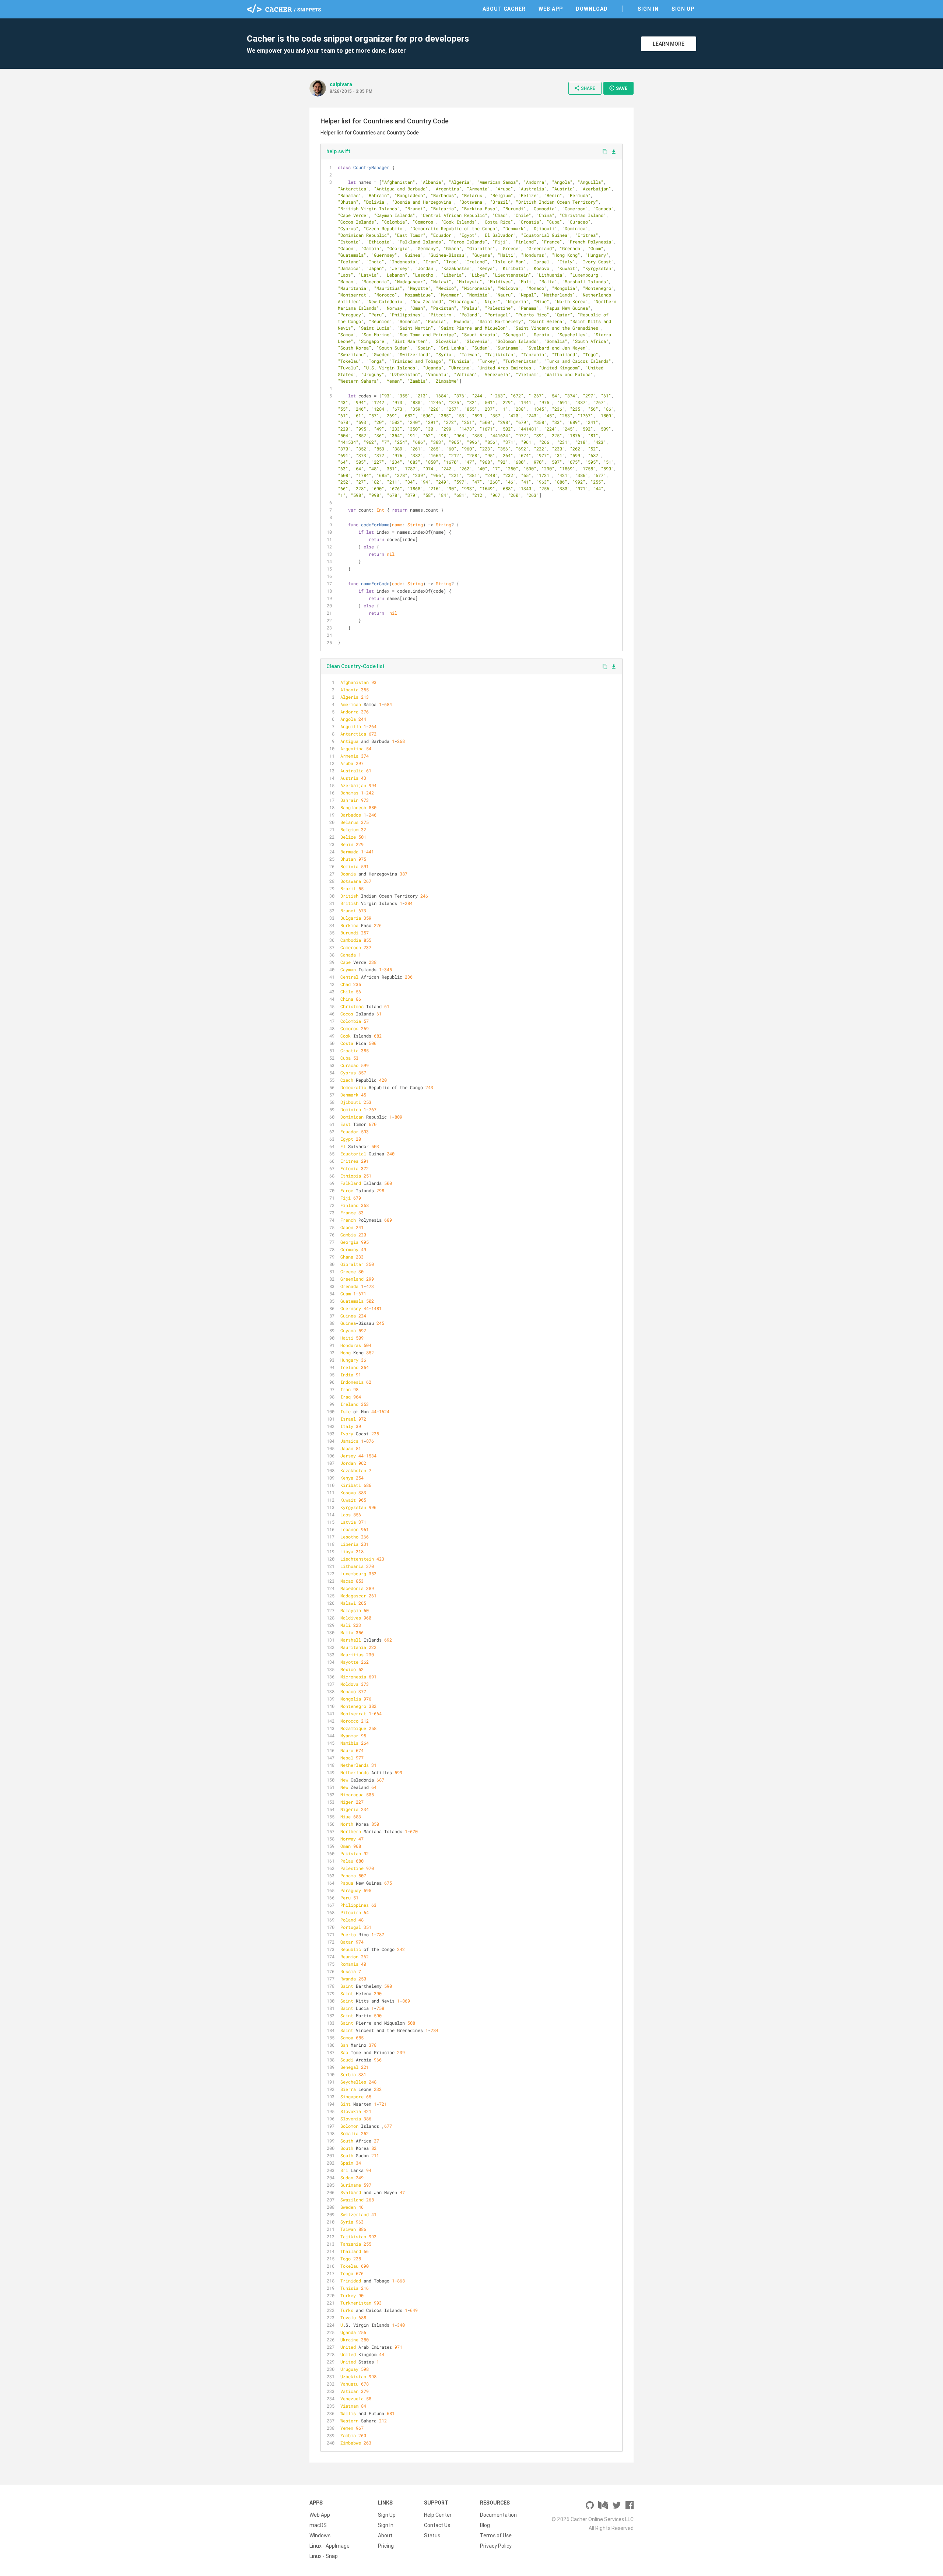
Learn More (669, 44)
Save (618, 88)
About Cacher (504, 9)
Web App (551, 9)
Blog (485, 2525)
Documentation (498, 2515)
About (385, 2535)
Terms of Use (496, 2535)
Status (432, 2535)
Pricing (386, 2546)
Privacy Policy (496, 2546)
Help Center (438, 2515)
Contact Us (437, 2525)
